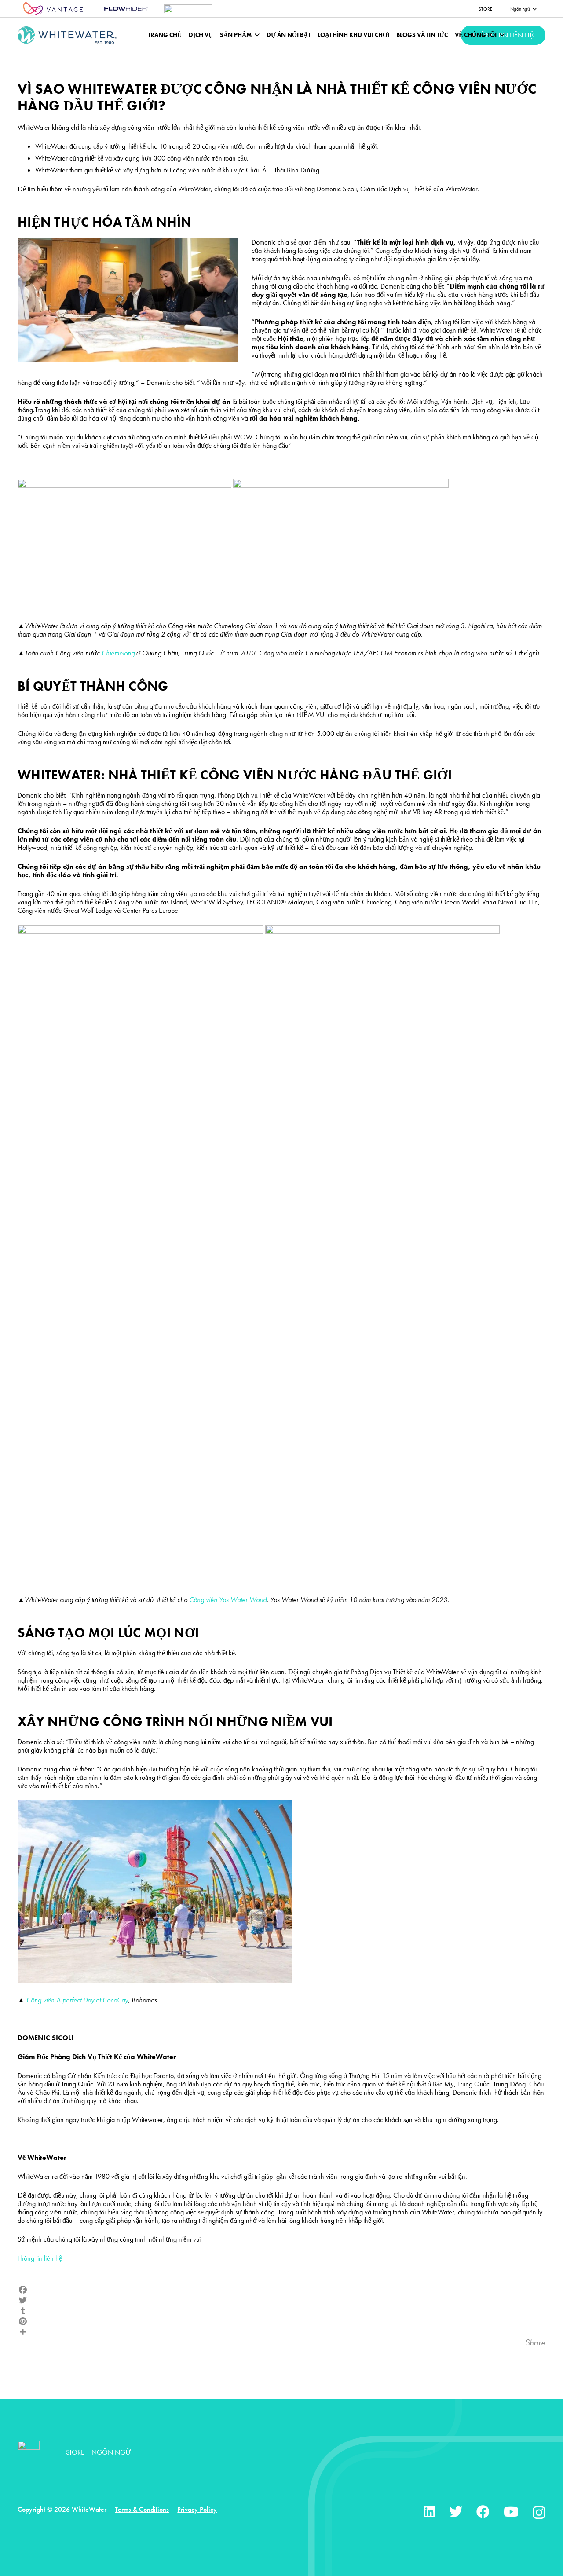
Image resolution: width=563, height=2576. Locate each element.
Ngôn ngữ (111, 2452)
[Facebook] (281, 2290)
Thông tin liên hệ (40, 2258)
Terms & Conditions (142, 2509)
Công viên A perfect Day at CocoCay (77, 2000)
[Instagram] (539, 2512)
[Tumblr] (281, 2311)
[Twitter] (281, 2300)
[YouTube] (511, 2512)
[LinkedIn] (429, 2512)
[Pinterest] (281, 2321)
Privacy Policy (197, 2509)
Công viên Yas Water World (228, 1600)
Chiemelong (118, 653)
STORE (75, 2452)
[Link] (53, 9)
